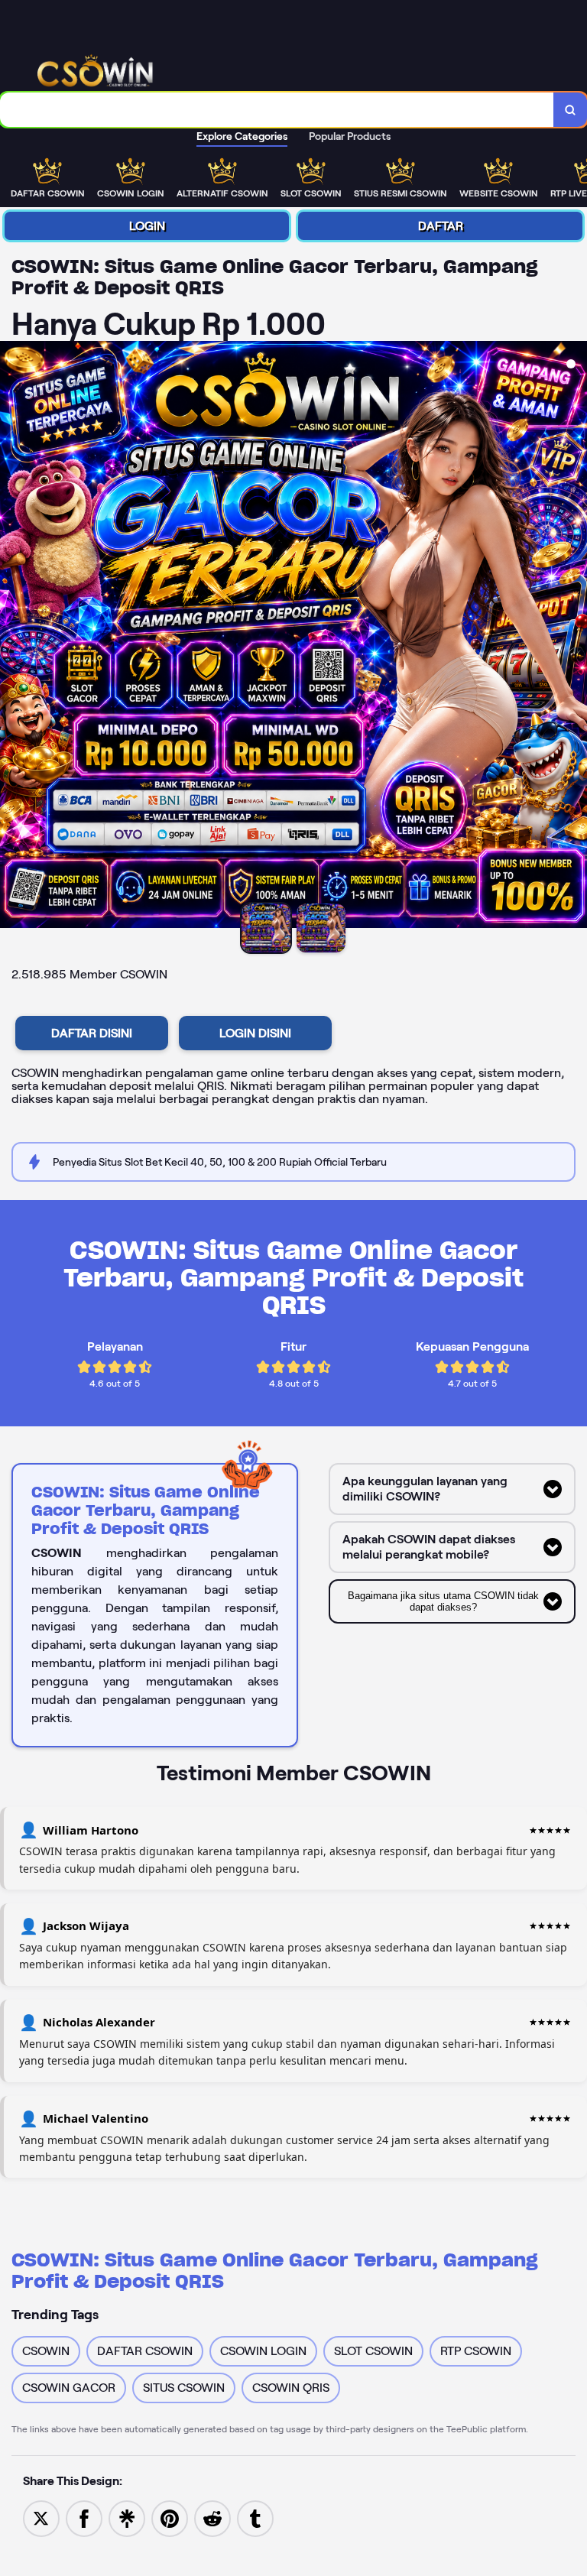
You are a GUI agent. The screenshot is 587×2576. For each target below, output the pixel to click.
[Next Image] (575, 637)
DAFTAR (441, 226)
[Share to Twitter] (41, 2518)
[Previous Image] (12, 637)
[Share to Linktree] (127, 2518)
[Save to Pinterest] (170, 2518)
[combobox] (277, 110)
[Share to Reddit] (212, 2518)
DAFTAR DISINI (92, 1033)
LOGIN (147, 226)
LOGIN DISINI (255, 1033)
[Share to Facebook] (84, 2518)
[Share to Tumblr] (255, 2518)
